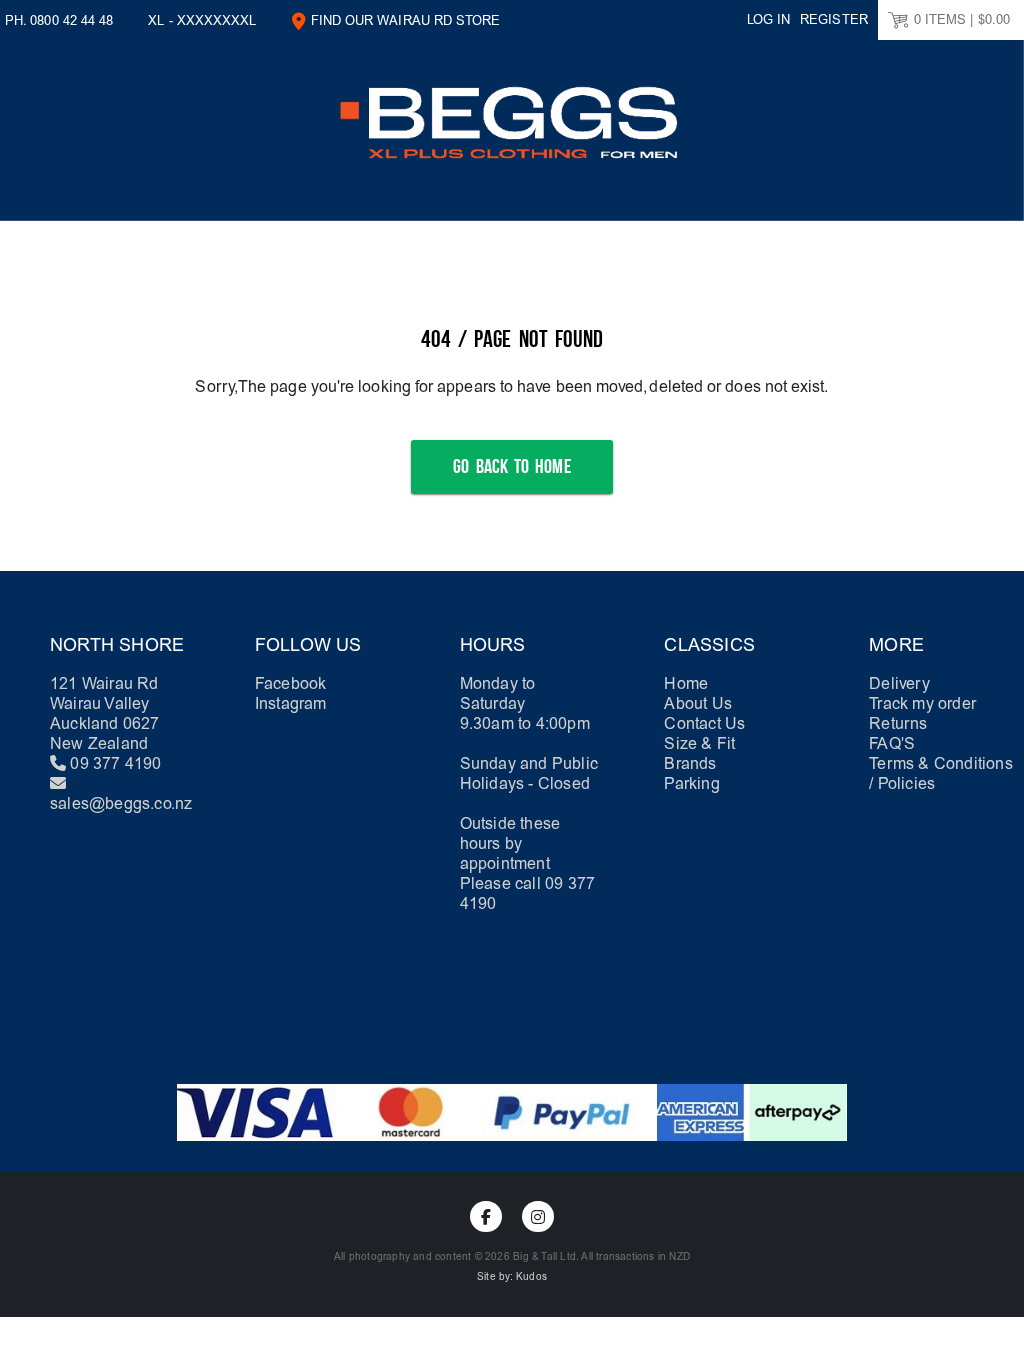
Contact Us (704, 723)
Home (686, 683)
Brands (690, 763)
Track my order (922, 703)
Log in (768, 19)
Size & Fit (699, 743)
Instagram (291, 703)
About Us (698, 703)
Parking (691, 783)
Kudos (531, 1277)
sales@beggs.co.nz (121, 803)
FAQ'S (892, 743)
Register (834, 19)
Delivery (899, 683)
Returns (898, 723)
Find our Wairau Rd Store (406, 20)
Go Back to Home (511, 467)
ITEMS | (962, 19)
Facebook (291, 683)
